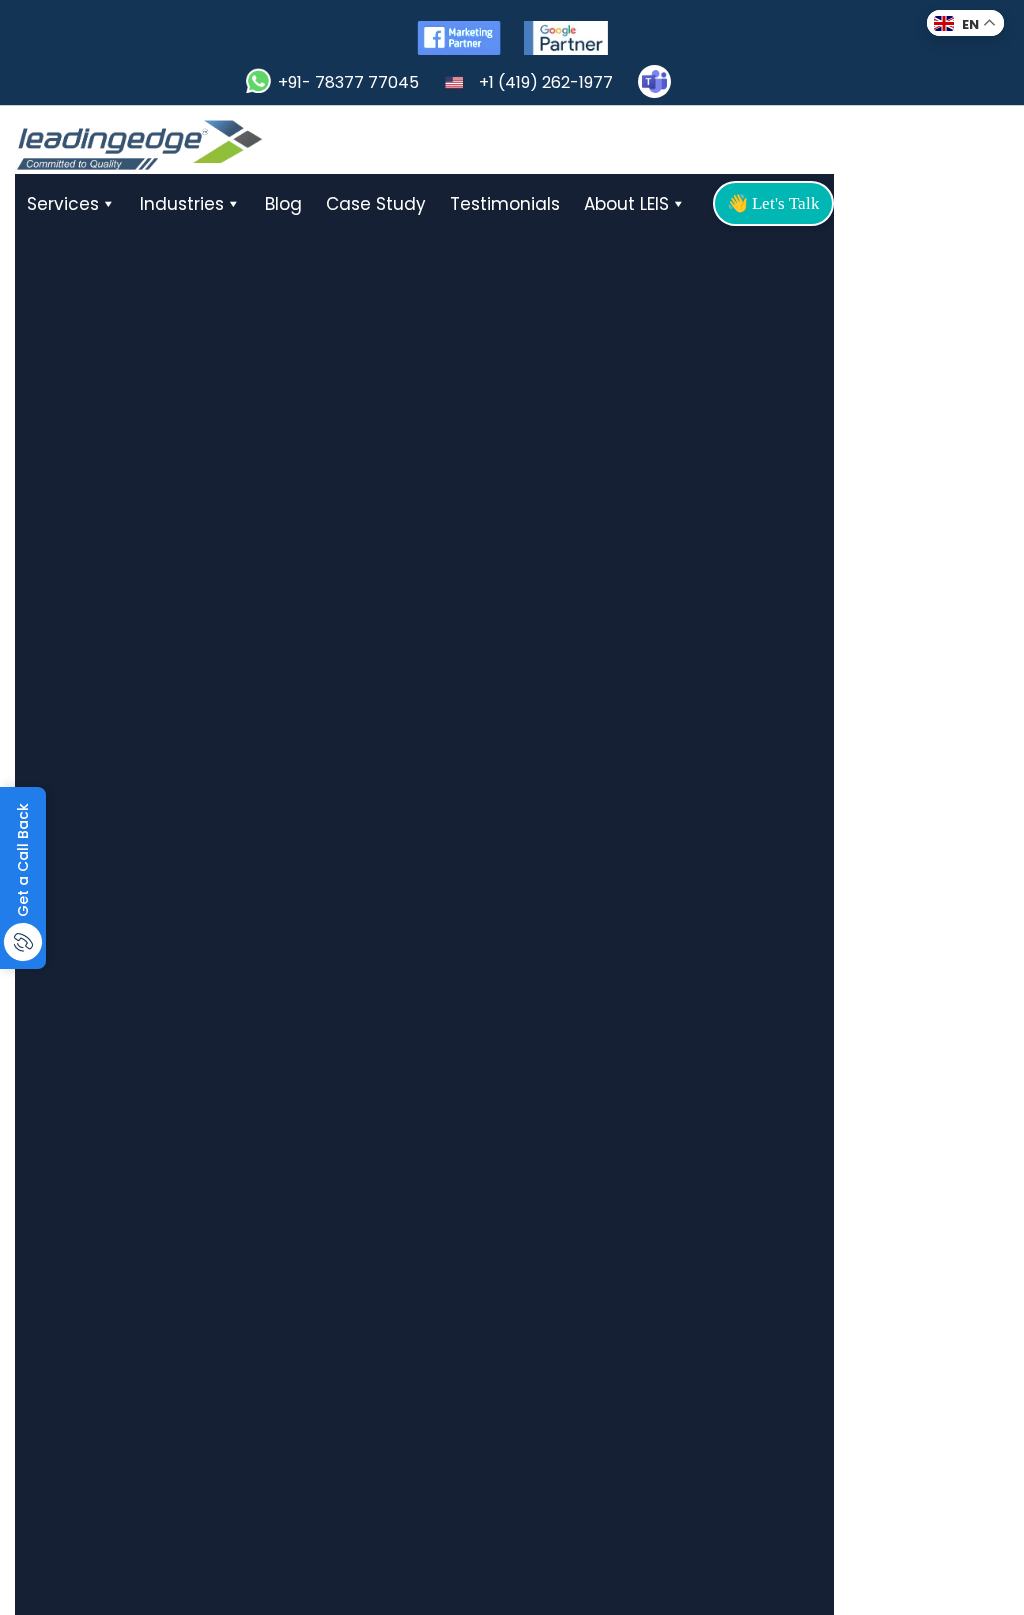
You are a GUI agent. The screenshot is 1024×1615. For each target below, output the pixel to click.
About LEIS (626, 204)
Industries (182, 204)
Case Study (376, 204)
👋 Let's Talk (773, 203)
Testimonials (505, 204)
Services (63, 204)
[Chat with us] (654, 81)
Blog (283, 204)
